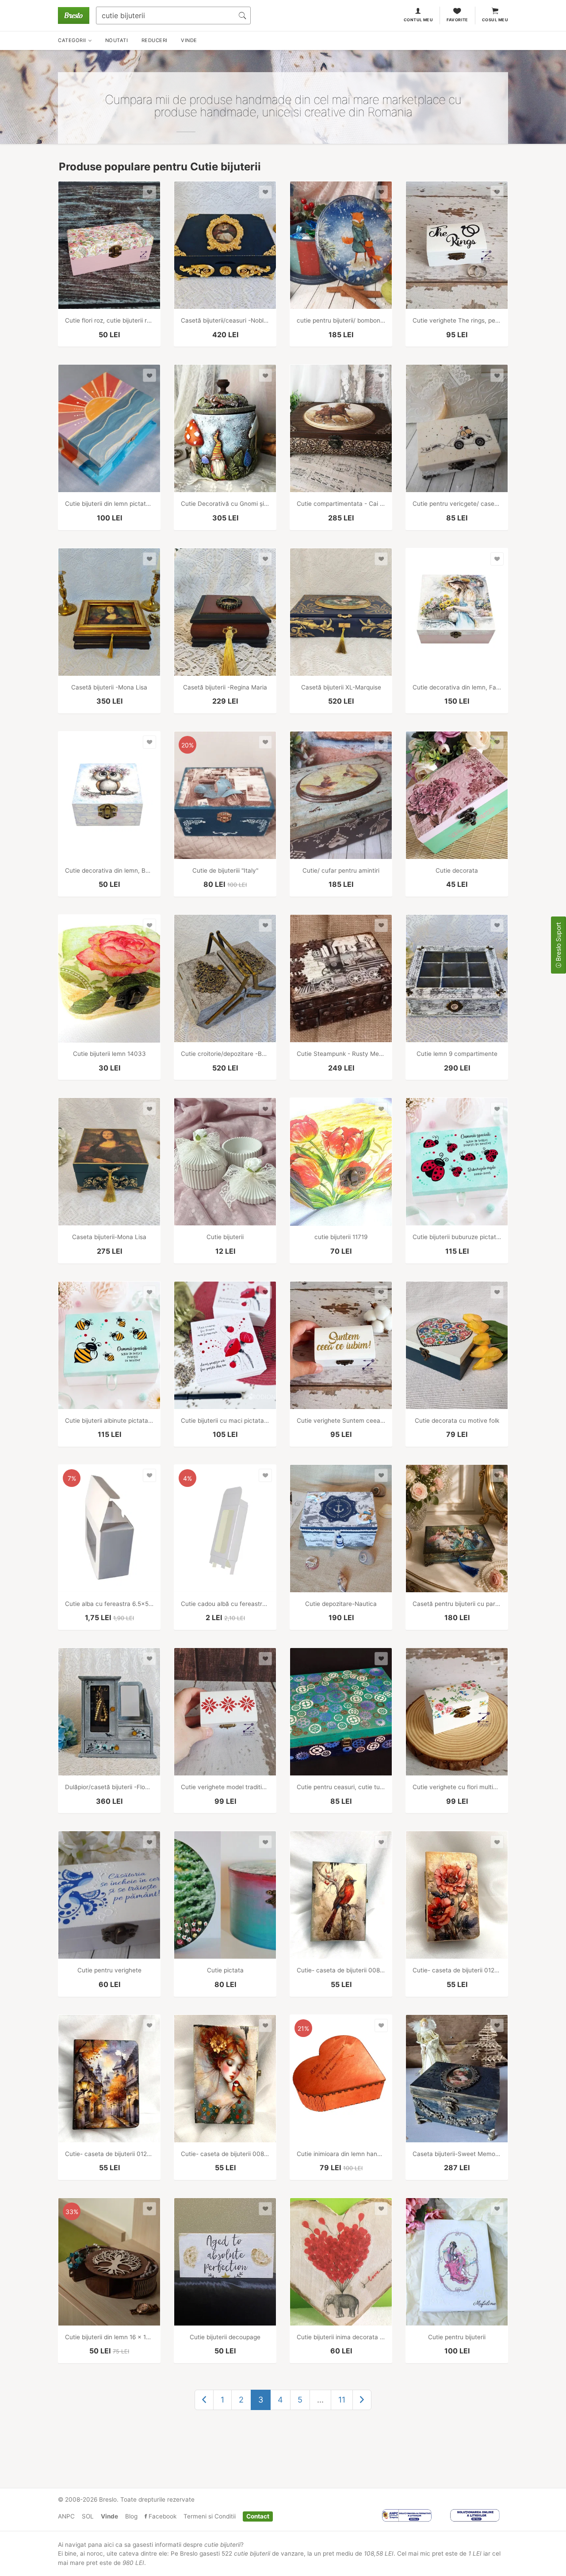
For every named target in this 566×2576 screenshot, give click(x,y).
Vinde (109, 2516)
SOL (88, 2516)
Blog (131, 2516)
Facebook (162, 2516)
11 (342, 2400)
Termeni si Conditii (210, 2516)
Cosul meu (495, 20)
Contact (258, 2516)
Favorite (457, 20)
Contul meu (419, 20)
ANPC (66, 2516)
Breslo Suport (558, 943)
